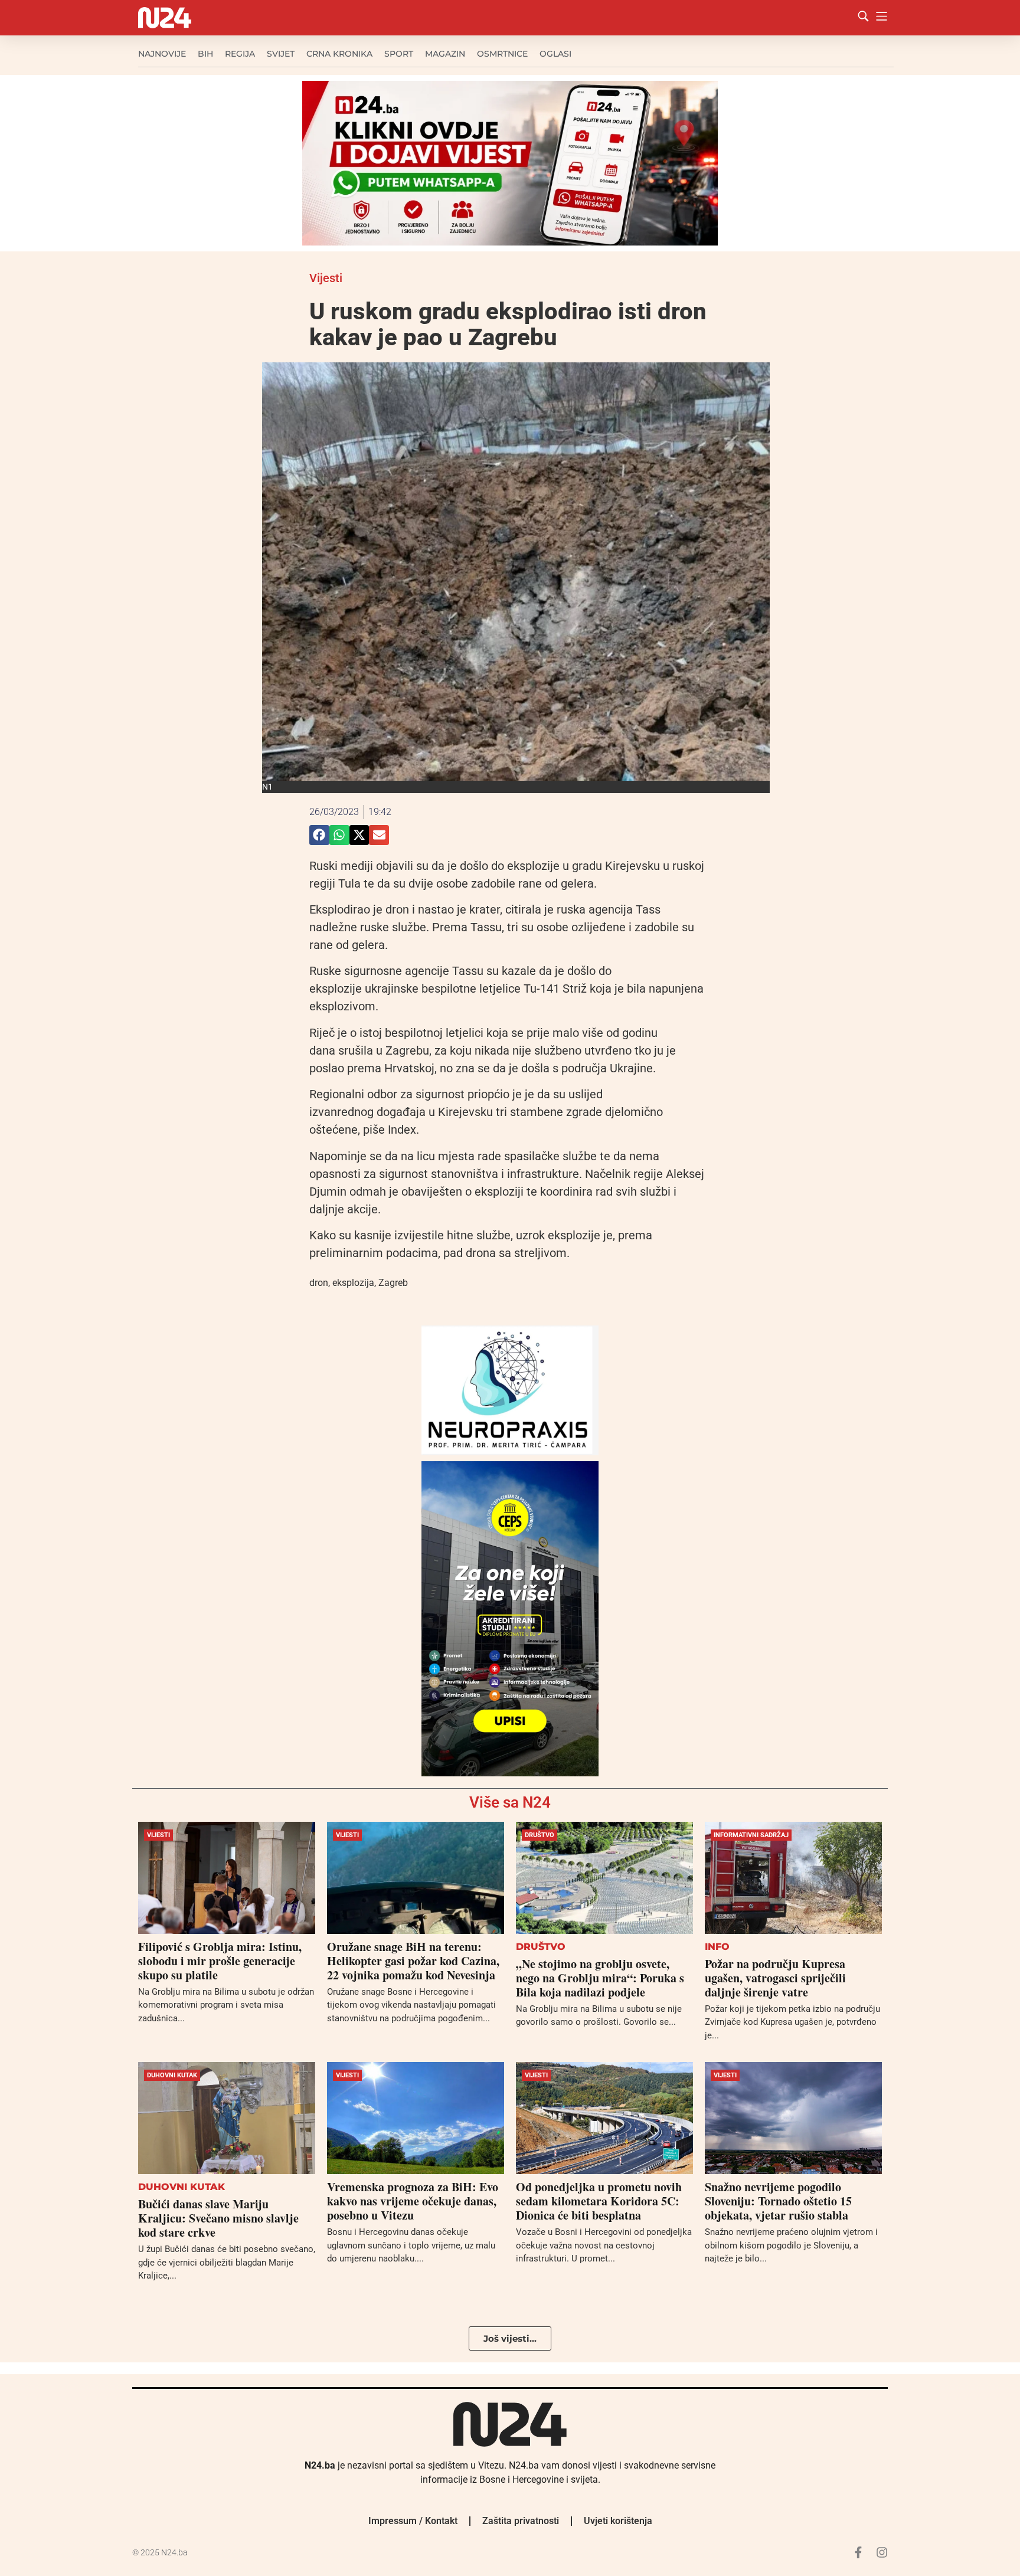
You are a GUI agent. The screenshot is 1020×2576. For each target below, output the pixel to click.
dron (319, 1283)
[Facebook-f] (858, 2552)
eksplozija (353, 1283)
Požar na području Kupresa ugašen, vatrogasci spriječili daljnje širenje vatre (775, 1978)
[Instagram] (882, 2552)
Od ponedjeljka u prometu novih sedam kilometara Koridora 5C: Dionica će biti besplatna (599, 2201)
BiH (205, 54)
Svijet (281, 54)
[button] (319, 835)
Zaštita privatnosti (521, 2521)
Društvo (540, 1835)
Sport (399, 54)
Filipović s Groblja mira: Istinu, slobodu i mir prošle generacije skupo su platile (220, 1961)
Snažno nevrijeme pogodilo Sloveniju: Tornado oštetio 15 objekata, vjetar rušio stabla (778, 2201)
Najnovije (162, 54)
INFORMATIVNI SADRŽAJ (751, 1835)
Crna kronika (339, 54)
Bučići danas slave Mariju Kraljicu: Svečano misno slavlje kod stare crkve (218, 2218)
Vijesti (326, 278)
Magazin (445, 54)
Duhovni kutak (172, 2075)
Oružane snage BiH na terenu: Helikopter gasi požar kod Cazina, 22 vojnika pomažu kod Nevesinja (413, 1961)
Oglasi (555, 54)
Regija (240, 54)
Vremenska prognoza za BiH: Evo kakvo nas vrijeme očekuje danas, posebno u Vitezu (413, 2201)
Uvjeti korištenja (618, 2521)
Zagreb (393, 1283)
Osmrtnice (502, 54)
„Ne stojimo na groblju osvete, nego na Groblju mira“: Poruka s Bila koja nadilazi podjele (600, 1978)
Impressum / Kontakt (413, 2521)
